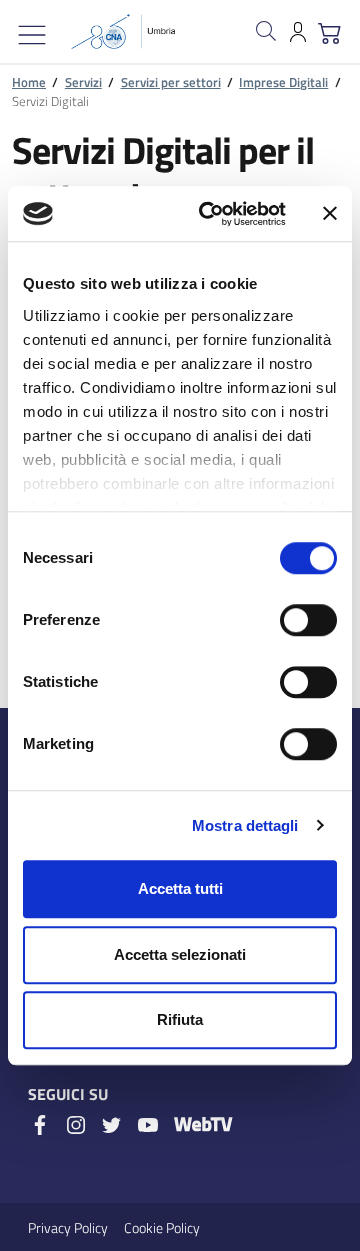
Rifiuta (180, 1019)
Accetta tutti (180, 888)
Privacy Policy (68, 1227)
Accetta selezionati (180, 954)
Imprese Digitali (283, 82)
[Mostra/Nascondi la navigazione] (32, 35)
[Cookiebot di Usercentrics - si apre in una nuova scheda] (211, 214)
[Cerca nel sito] (266, 31)
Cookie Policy (162, 1227)
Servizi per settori (171, 82)
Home (29, 82)
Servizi (83, 82)
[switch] (308, 620)
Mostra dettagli (245, 825)
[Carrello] (330, 31)
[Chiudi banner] (330, 214)
